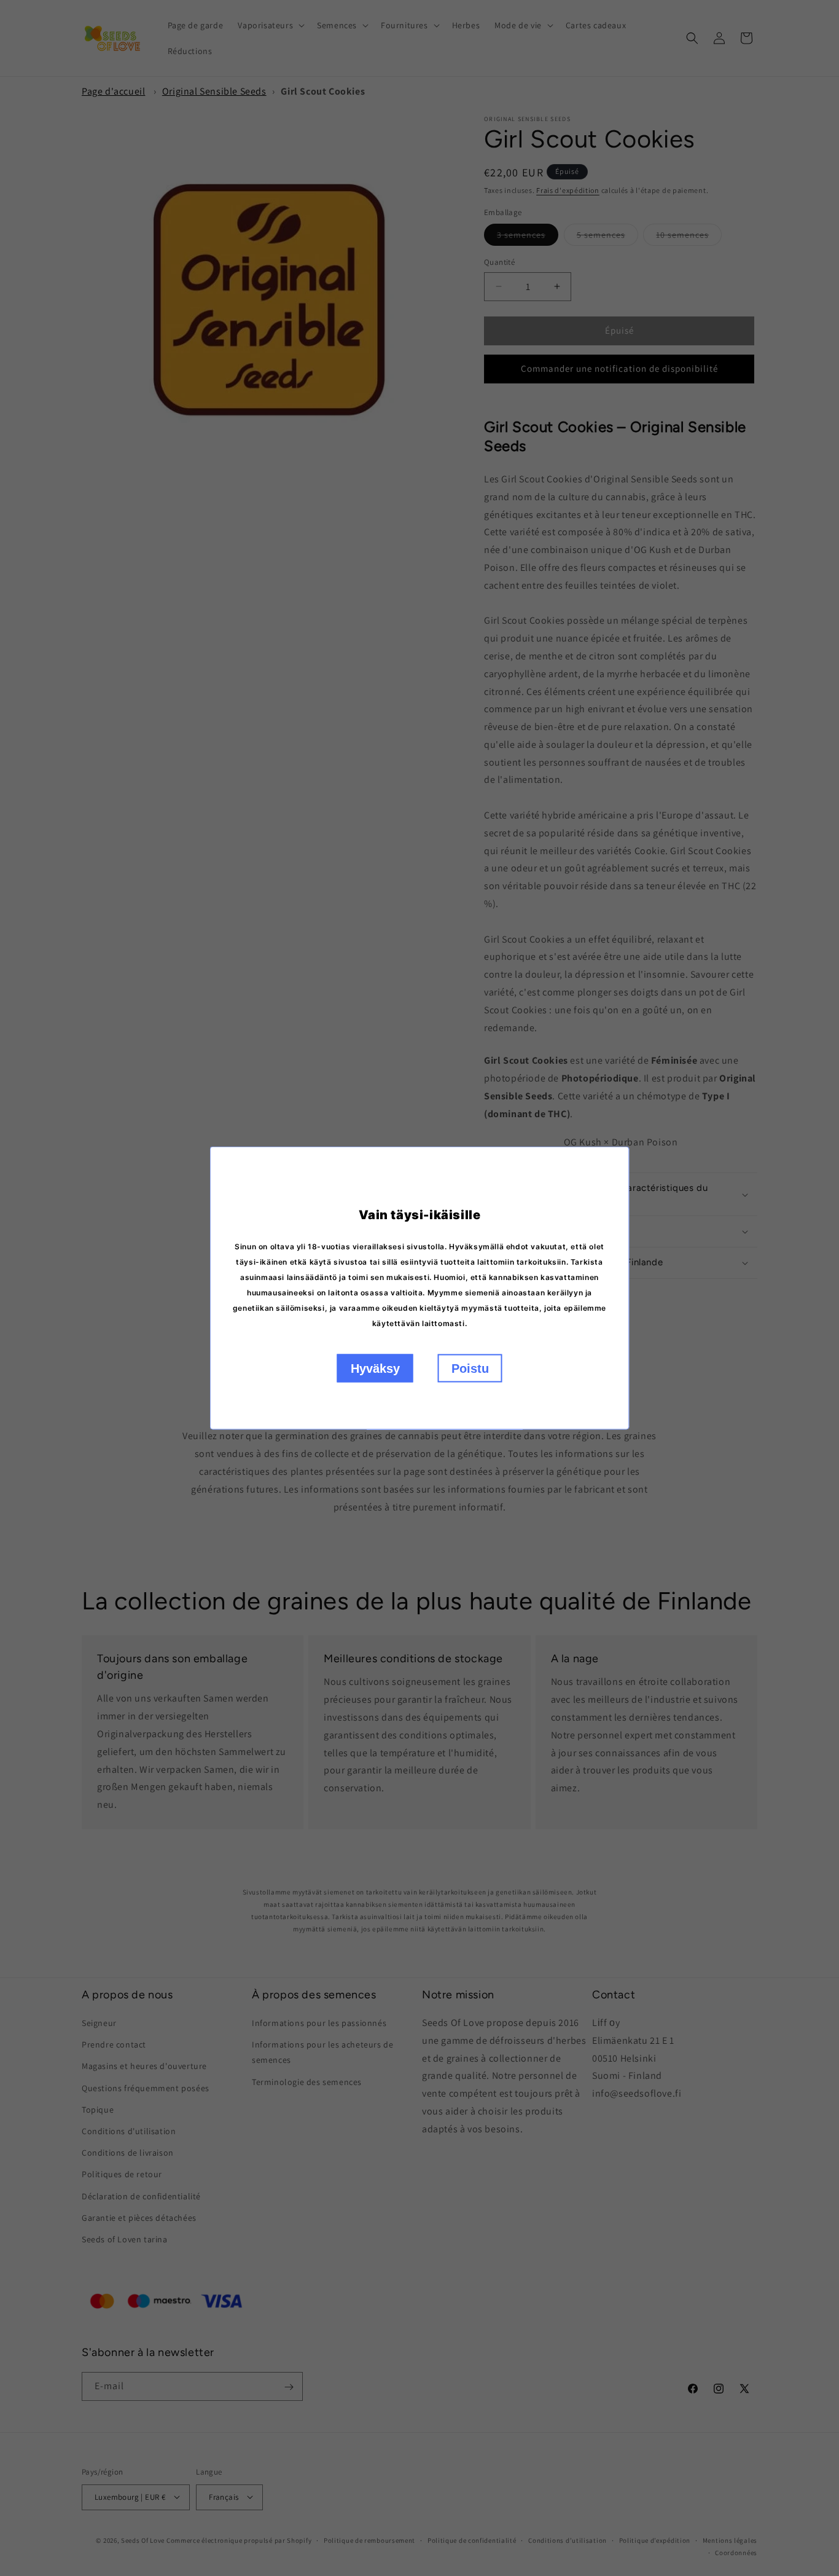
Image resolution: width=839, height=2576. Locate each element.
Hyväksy (375, 1368)
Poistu (470, 1368)
